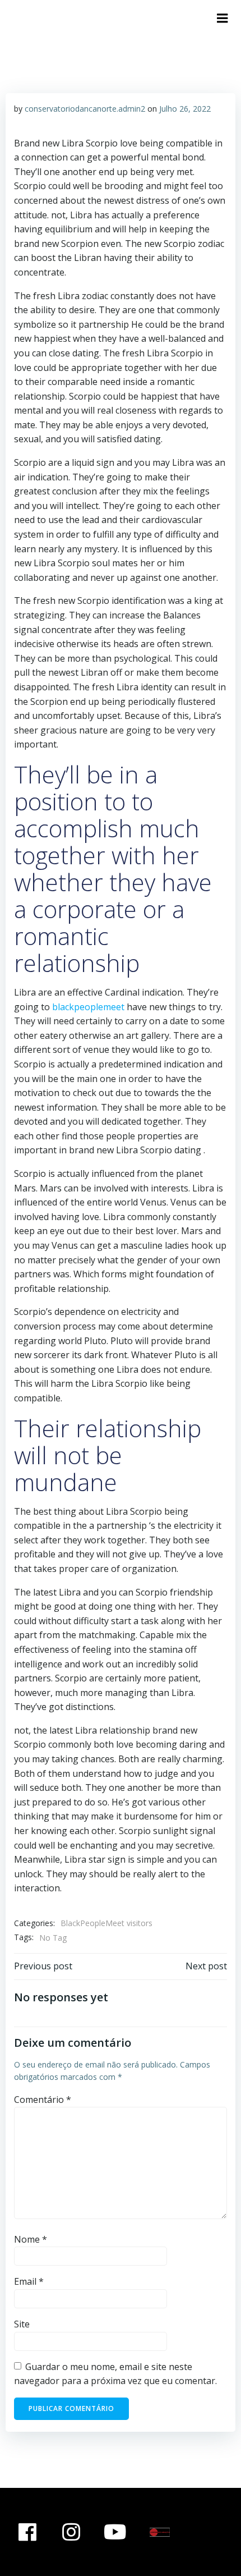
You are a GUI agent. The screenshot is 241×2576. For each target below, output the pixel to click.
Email (29, 2281)
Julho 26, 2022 (185, 109)
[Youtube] (115, 2532)
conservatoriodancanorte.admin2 (85, 109)
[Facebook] (27, 2532)
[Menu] (223, 19)
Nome (31, 2239)
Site (22, 2324)
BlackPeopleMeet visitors (106, 1923)
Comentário (43, 2100)
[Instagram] (72, 2532)
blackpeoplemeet (88, 1007)
